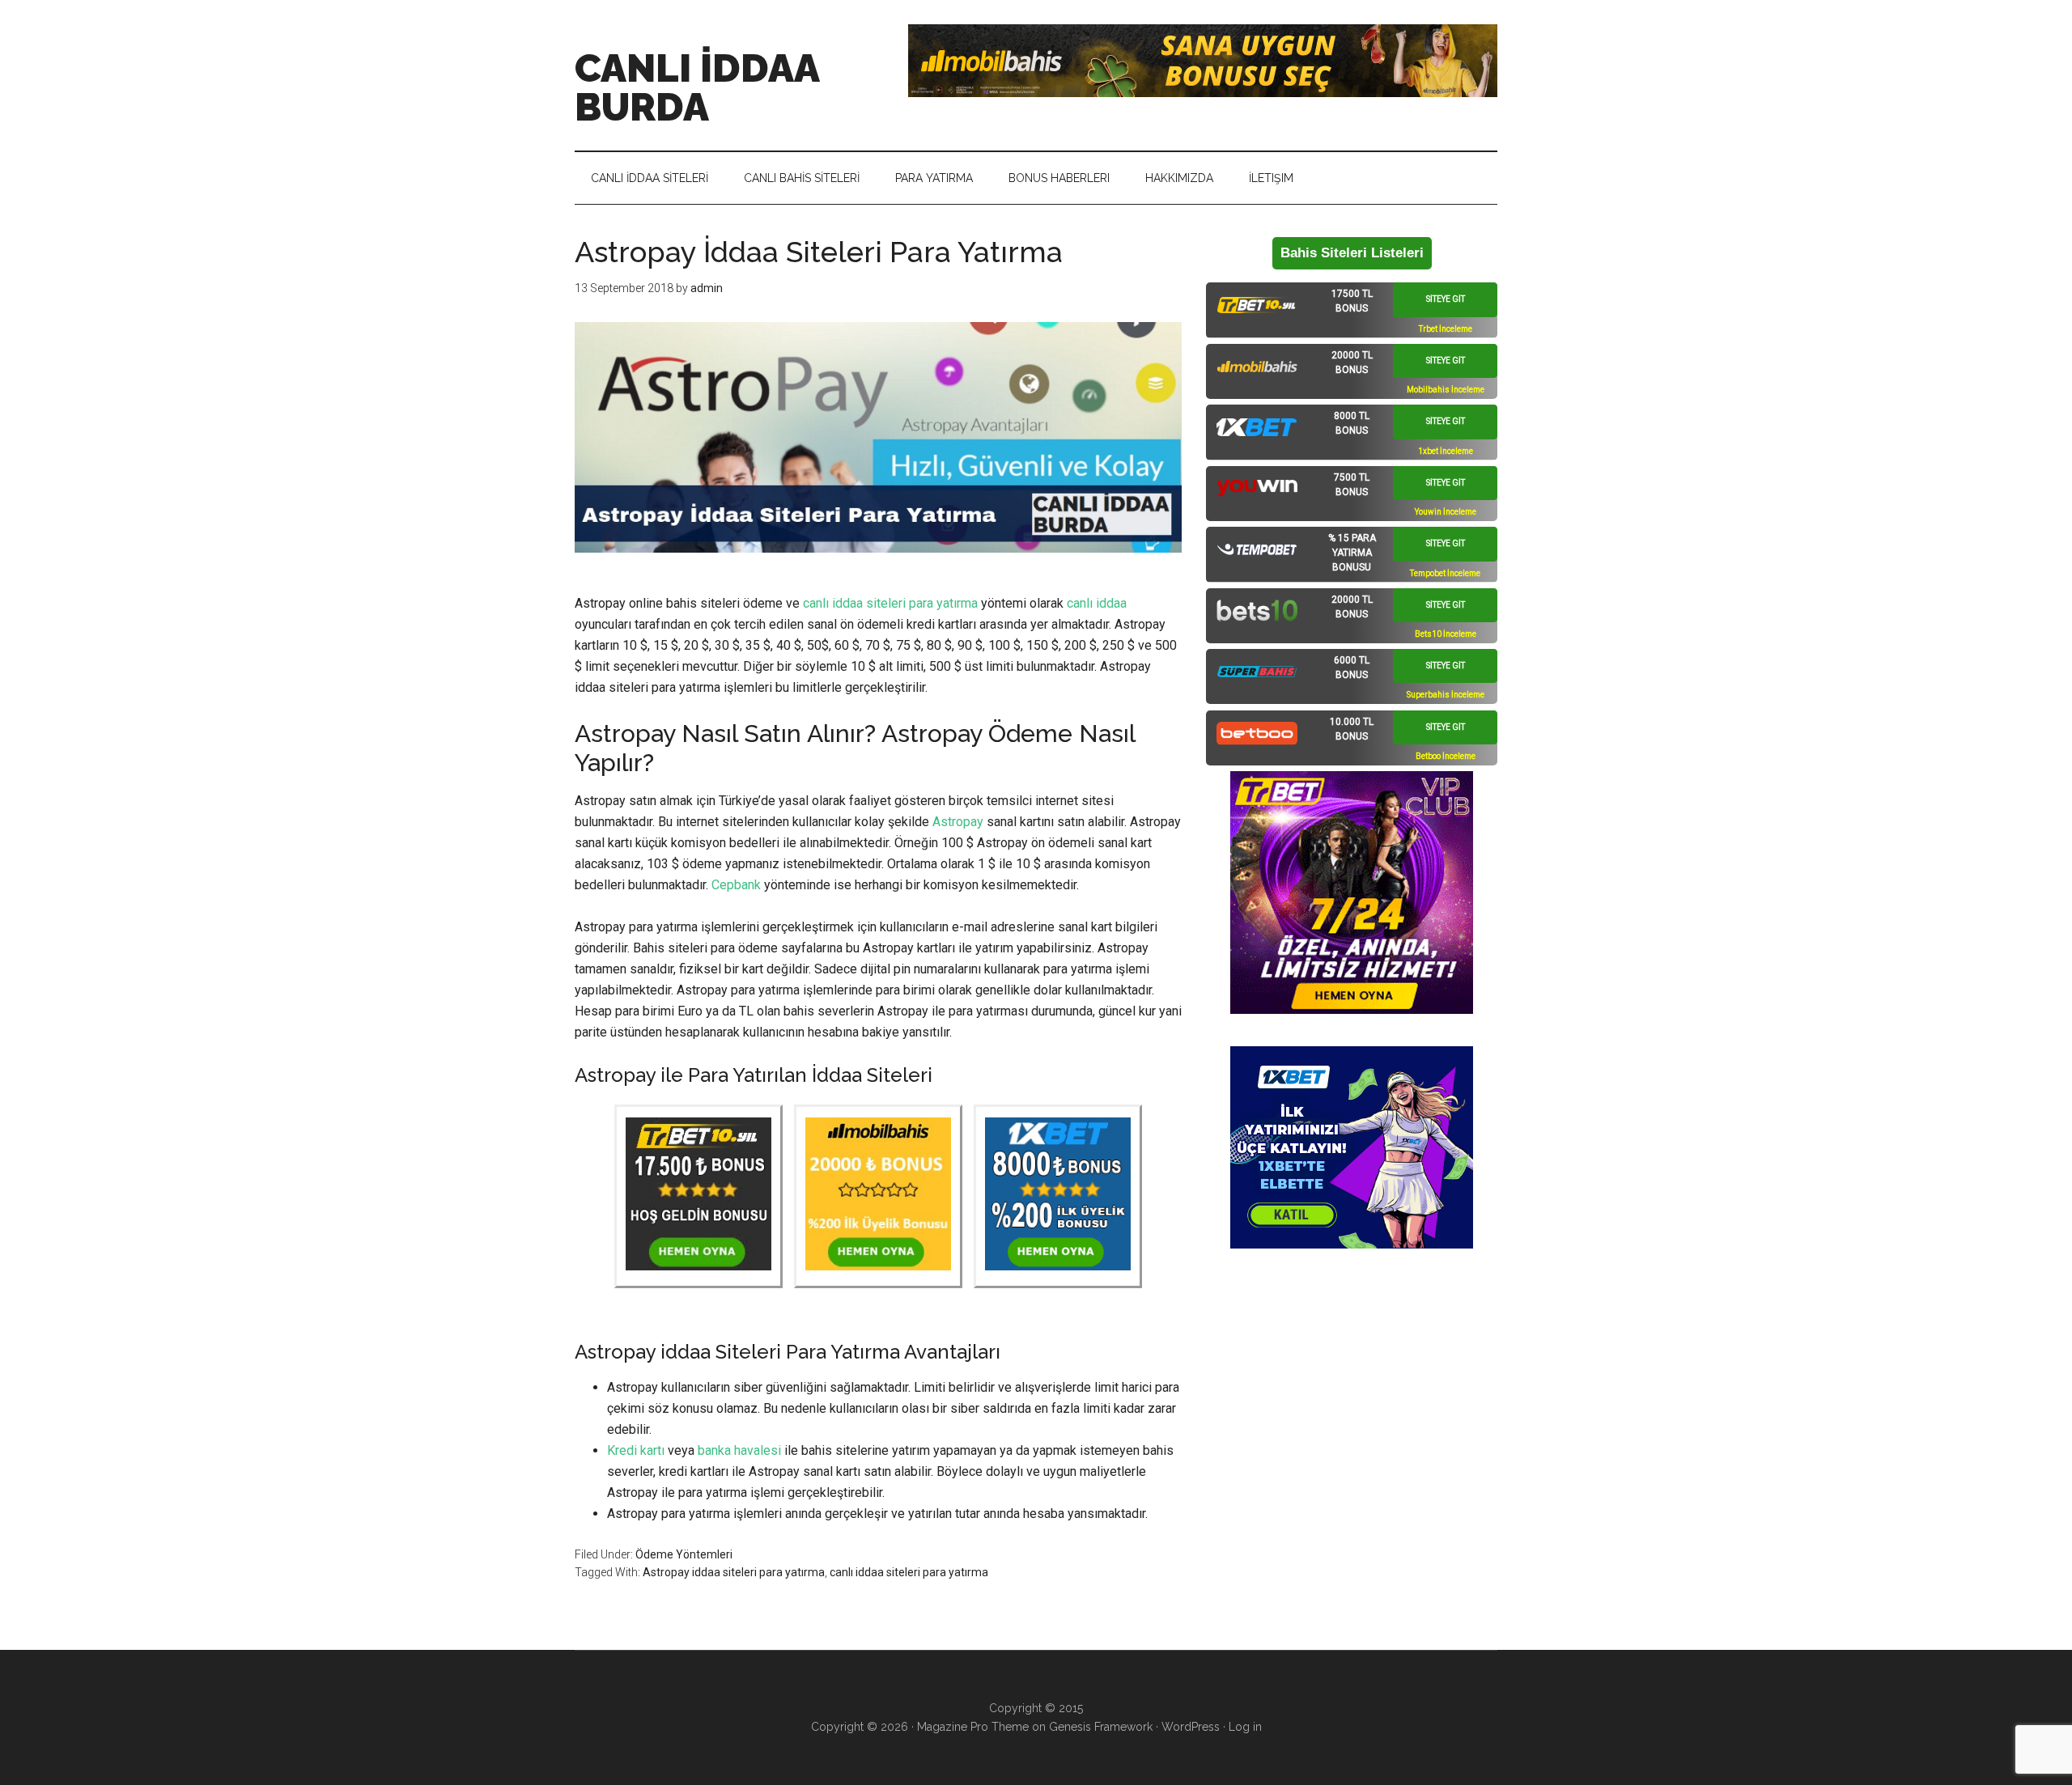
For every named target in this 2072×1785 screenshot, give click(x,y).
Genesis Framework (1101, 1727)
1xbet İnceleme (1446, 451)
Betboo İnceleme (1446, 756)
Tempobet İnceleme (1445, 573)
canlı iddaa (1097, 603)
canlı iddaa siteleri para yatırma (890, 603)
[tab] (1352, 310)
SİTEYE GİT (1446, 299)
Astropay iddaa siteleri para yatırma (734, 1572)
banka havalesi (739, 1450)
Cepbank (736, 885)
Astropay (958, 822)
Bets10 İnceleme (1446, 634)
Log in (1245, 1727)
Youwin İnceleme (1446, 512)
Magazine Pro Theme (973, 1727)
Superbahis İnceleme (1446, 695)
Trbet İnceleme (1446, 329)
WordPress (1191, 1727)
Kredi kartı (636, 1450)
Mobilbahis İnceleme (1446, 390)
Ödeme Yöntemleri (684, 1554)
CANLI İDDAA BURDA (697, 87)
